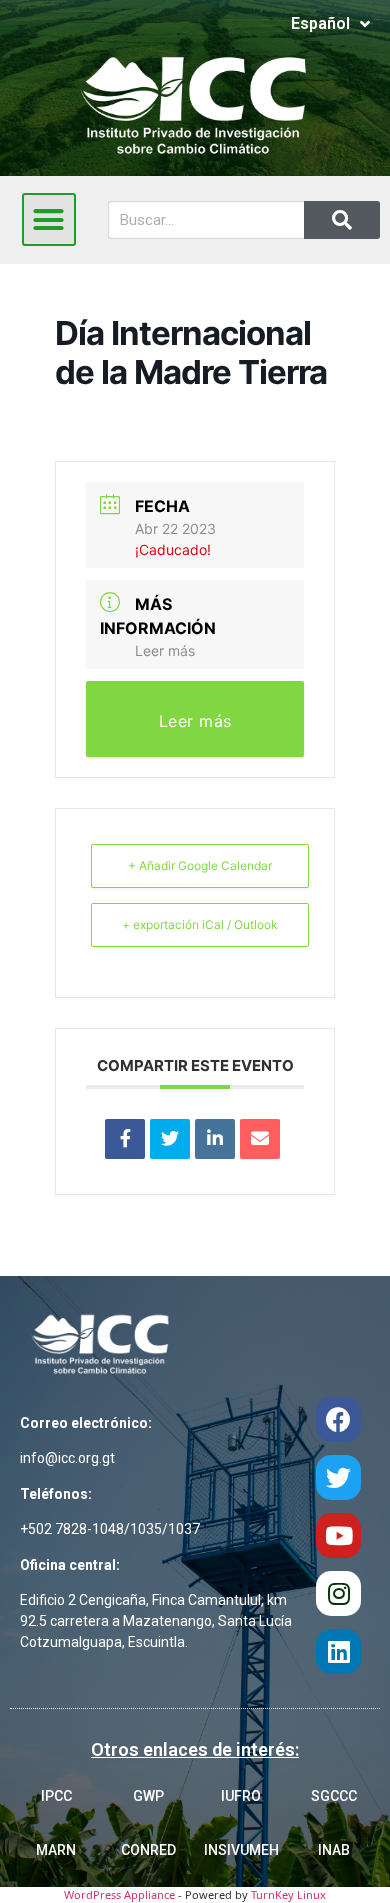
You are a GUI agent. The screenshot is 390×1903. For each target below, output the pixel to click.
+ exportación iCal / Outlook (200, 924)
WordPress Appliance (119, 1894)
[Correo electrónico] (260, 1139)
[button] (49, 220)
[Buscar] (342, 220)
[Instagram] (338, 1593)
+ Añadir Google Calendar (200, 865)
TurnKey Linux (288, 1894)
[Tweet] (170, 1139)
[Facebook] (338, 1419)
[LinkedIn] (215, 1139)
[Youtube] (338, 1535)
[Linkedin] (338, 1651)
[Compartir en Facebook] (125, 1139)
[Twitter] (338, 1477)
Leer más (165, 650)
